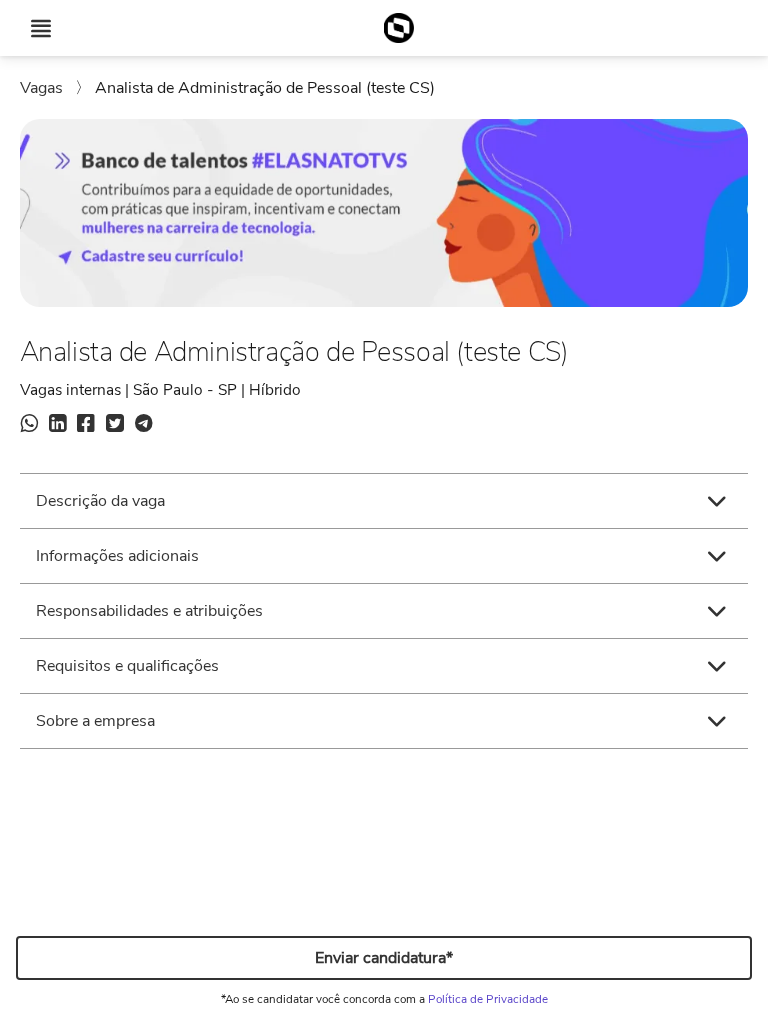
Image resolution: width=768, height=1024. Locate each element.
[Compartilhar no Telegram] (143, 426)
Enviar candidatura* (384, 958)
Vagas (43, 88)
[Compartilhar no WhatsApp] (29, 426)
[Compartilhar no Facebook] (86, 426)
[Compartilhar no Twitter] (114, 426)
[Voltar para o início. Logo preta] (398, 28)
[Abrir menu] (41, 28)
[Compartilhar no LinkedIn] (57, 426)
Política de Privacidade (488, 999)
